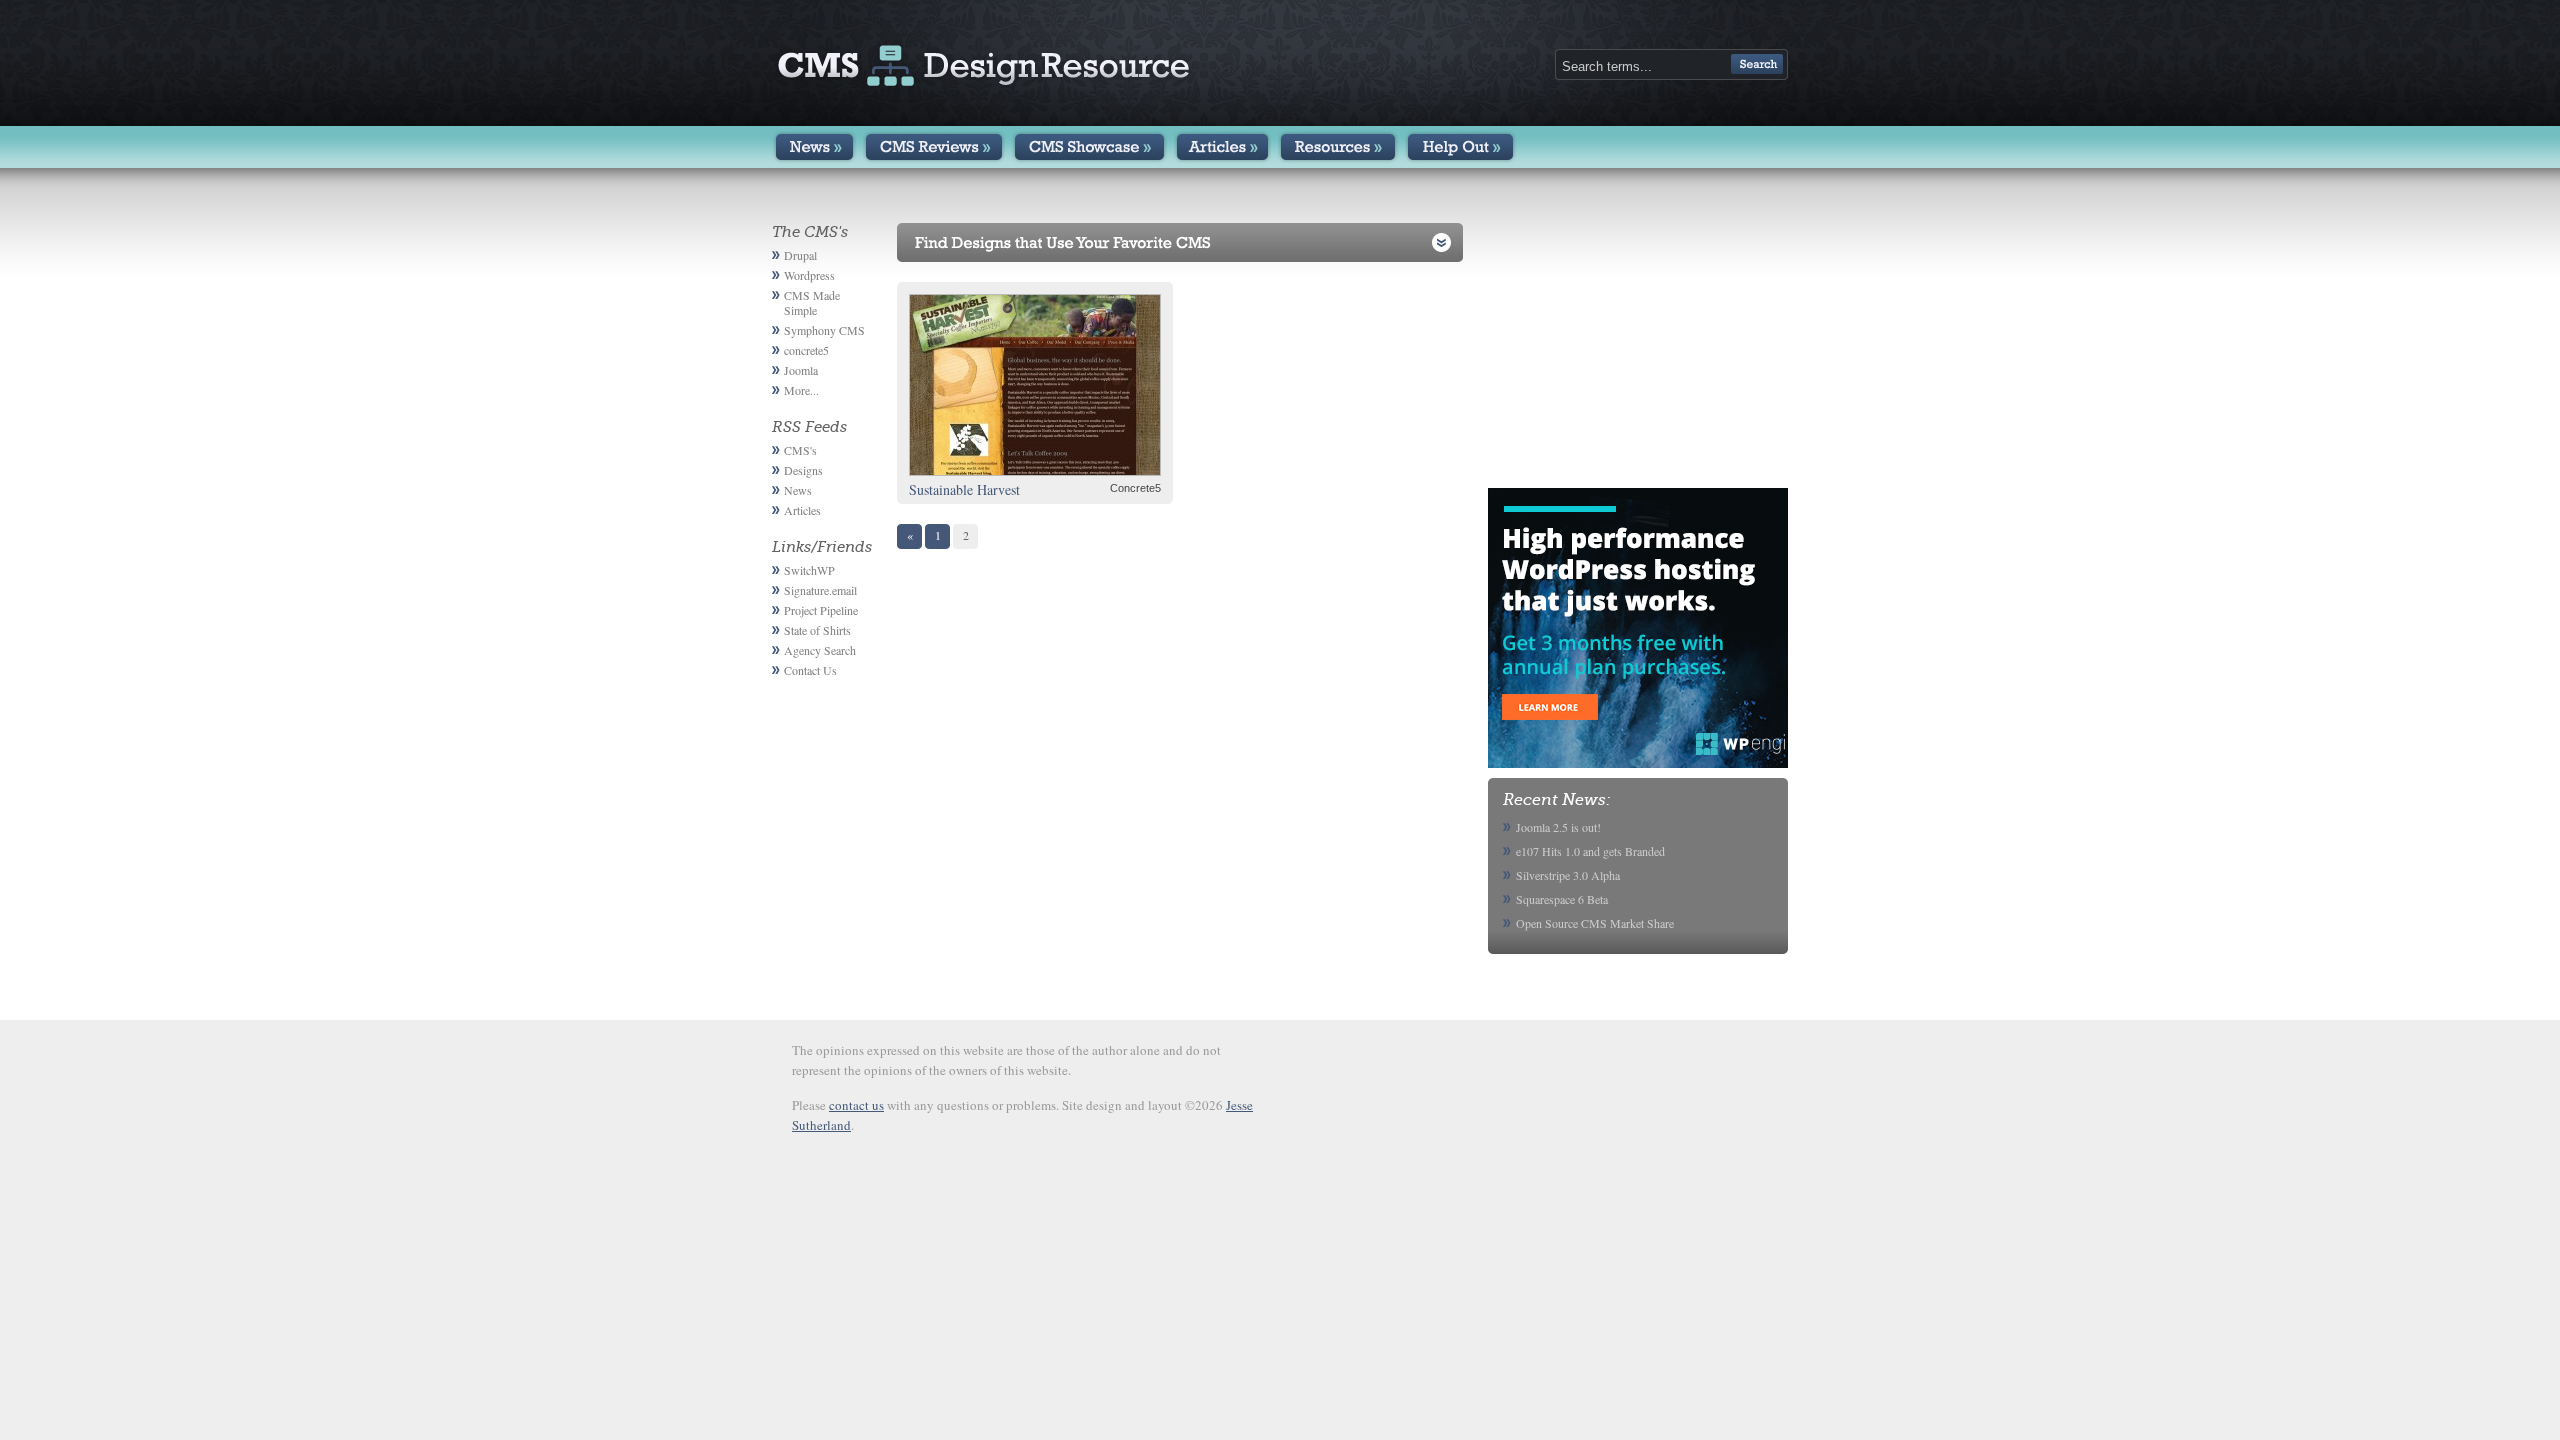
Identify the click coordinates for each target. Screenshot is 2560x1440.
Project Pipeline (821, 610)
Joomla (801, 370)
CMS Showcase (1089, 147)
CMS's (800, 450)
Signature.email (820, 590)
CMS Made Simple (812, 302)
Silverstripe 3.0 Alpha (1568, 875)
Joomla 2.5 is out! (1558, 827)
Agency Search (820, 650)
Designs (803, 470)
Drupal (800, 255)
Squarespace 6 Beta (1562, 899)
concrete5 (806, 350)
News (814, 147)
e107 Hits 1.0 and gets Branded (1590, 851)
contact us (856, 1105)
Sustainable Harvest (964, 489)
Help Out (1460, 147)
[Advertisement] (1638, 348)
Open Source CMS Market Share (1595, 923)
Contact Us (810, 670)
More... (801, 390)
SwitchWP (809, 570)
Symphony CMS (824, 330)
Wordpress (809, 275)
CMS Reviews (934, 147)
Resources (1338, 147)
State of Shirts (817, 630)
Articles (1222, 147)
